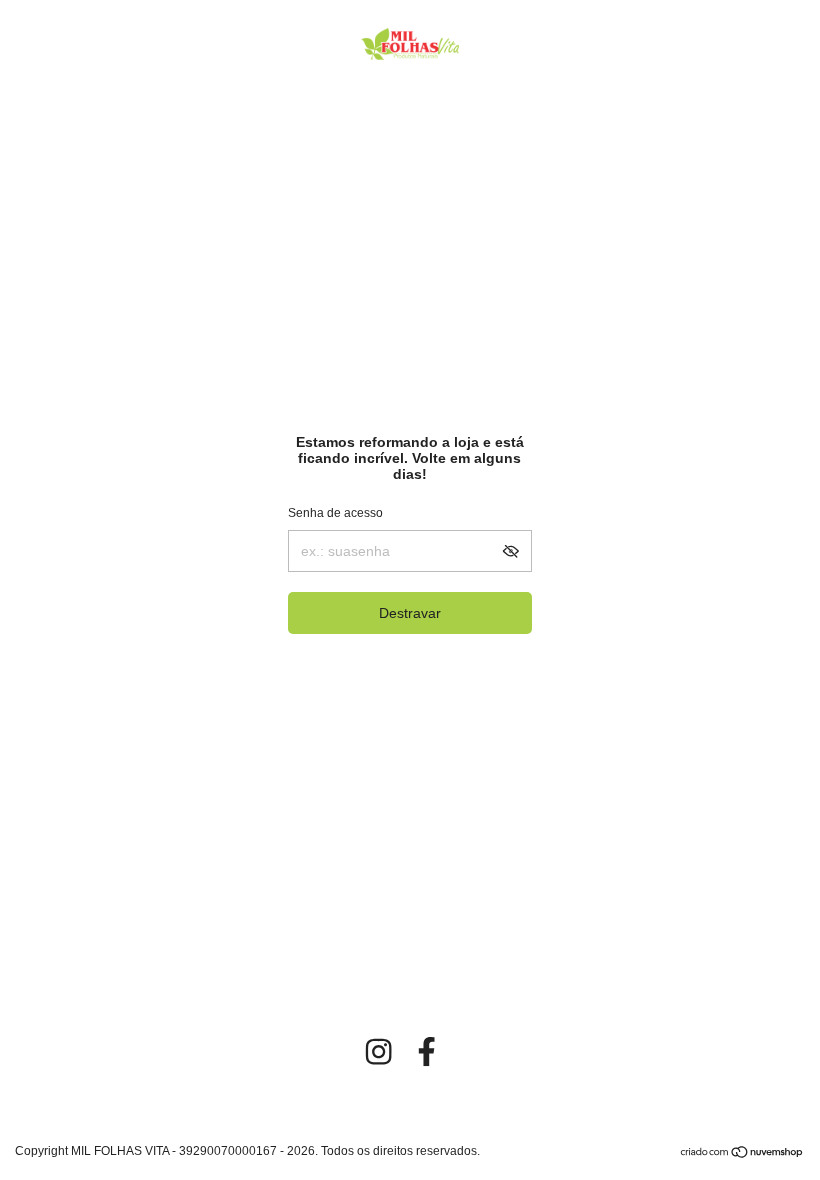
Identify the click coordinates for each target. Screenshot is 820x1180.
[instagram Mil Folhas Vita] (378, 1051)
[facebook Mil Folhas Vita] (426, 1051)
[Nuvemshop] (742, 1154)
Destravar (410, 613)
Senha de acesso (335, 513)
